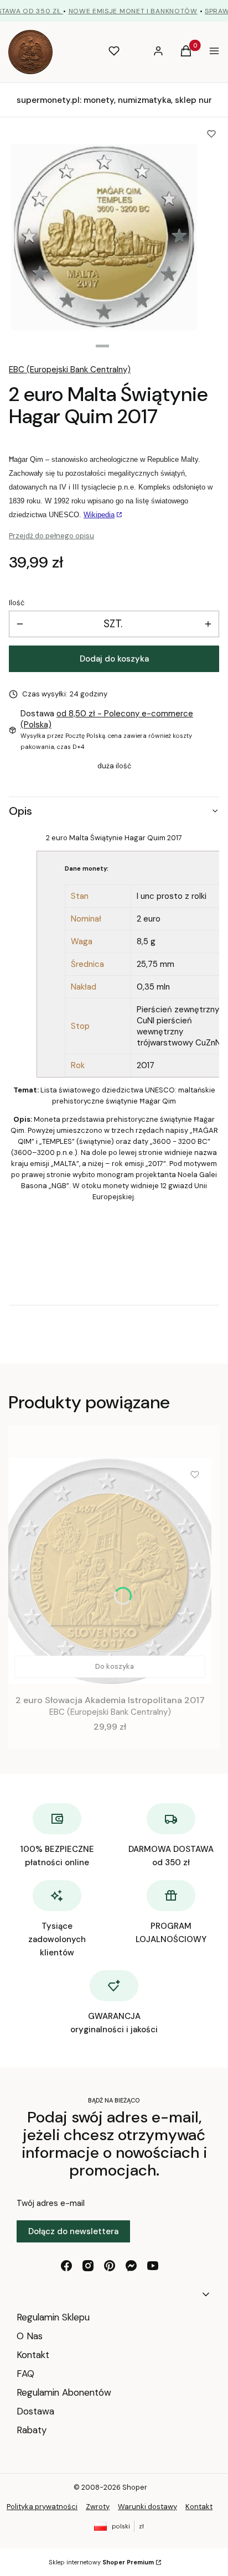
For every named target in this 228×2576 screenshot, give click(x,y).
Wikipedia (99, 515)
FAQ (25, 2374)
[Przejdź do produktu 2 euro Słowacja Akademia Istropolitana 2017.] (110, 1571)
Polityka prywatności (42, 2507)
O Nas (30, 2336)
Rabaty (32, 2430)
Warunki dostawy (147, 2507)
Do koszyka (115, 1666)
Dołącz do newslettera (73, 2231)
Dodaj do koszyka (114, 659)
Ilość (17, 603)
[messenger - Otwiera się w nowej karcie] (131, 2266)
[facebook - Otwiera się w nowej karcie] (66, 2266)
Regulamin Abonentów (64, 2392)
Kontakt (33, 2355)
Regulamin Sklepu (53, 2317)
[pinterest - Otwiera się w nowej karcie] (110, 2266)
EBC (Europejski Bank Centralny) (70, 370)
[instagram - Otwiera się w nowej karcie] (88, 2266)
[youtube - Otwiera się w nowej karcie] (153, 2266)
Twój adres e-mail (51, 2203)
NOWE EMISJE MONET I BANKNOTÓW (133, 11)
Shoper (135, 2487)
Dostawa (35, 2411)
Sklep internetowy (101, 2562)
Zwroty (98, 2507)
